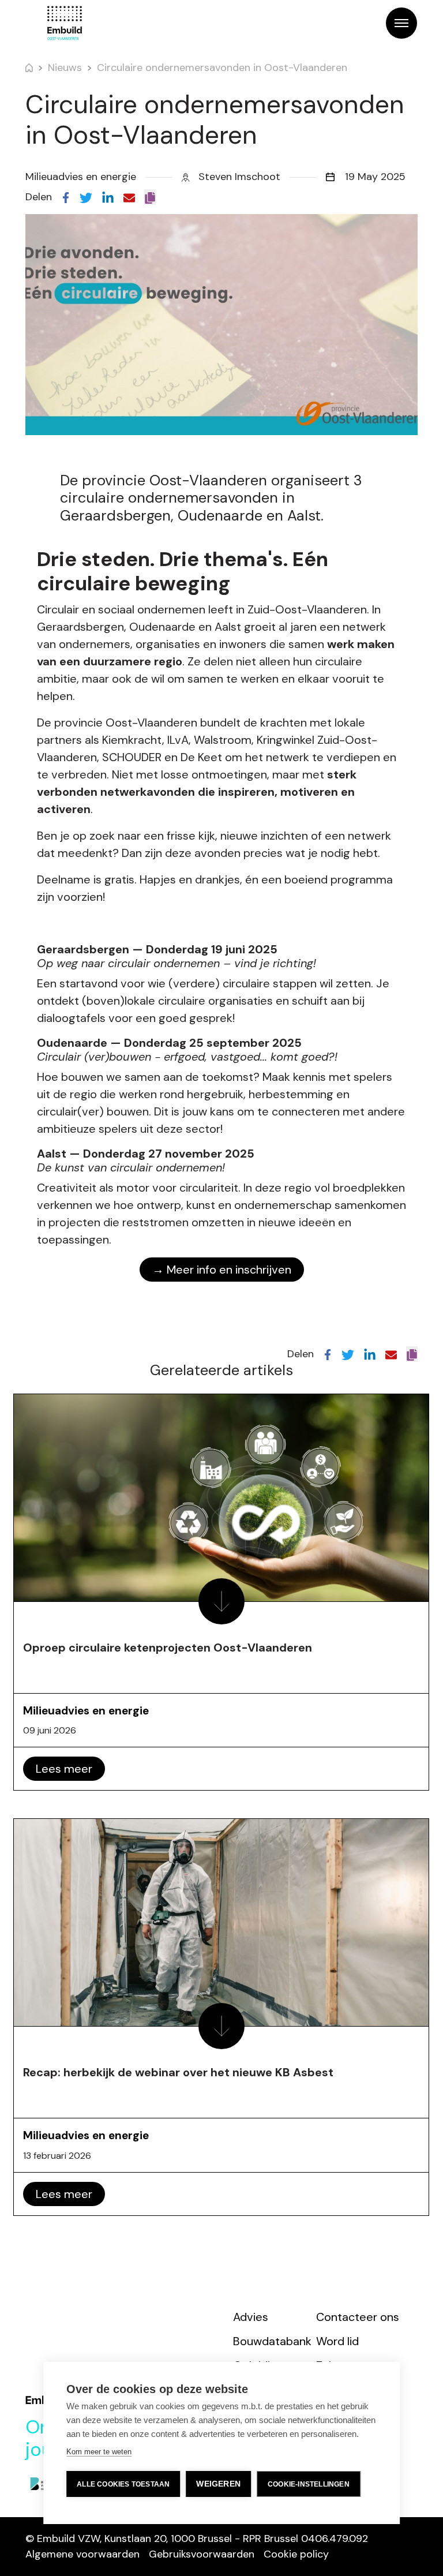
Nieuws (65, 68)
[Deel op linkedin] (108, 197)
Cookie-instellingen (309, 2484)
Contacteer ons (358, 2317)
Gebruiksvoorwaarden (202, 2554)
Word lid (337, 2341)
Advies (251, 2317)
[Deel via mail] (129, 197)
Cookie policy (296, 2554)
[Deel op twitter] (86, 197)
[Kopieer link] (150, 197)
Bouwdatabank (272, 2341)
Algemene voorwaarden (82, 2554)
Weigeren (218, 2484)
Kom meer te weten (99, 2452)
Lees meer (64, 1769)
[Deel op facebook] (66, 197)
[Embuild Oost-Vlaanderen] (65, 23)
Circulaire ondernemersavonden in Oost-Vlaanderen (222, 68)
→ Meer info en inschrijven (222, 1270)
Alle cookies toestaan (123, 2484)
